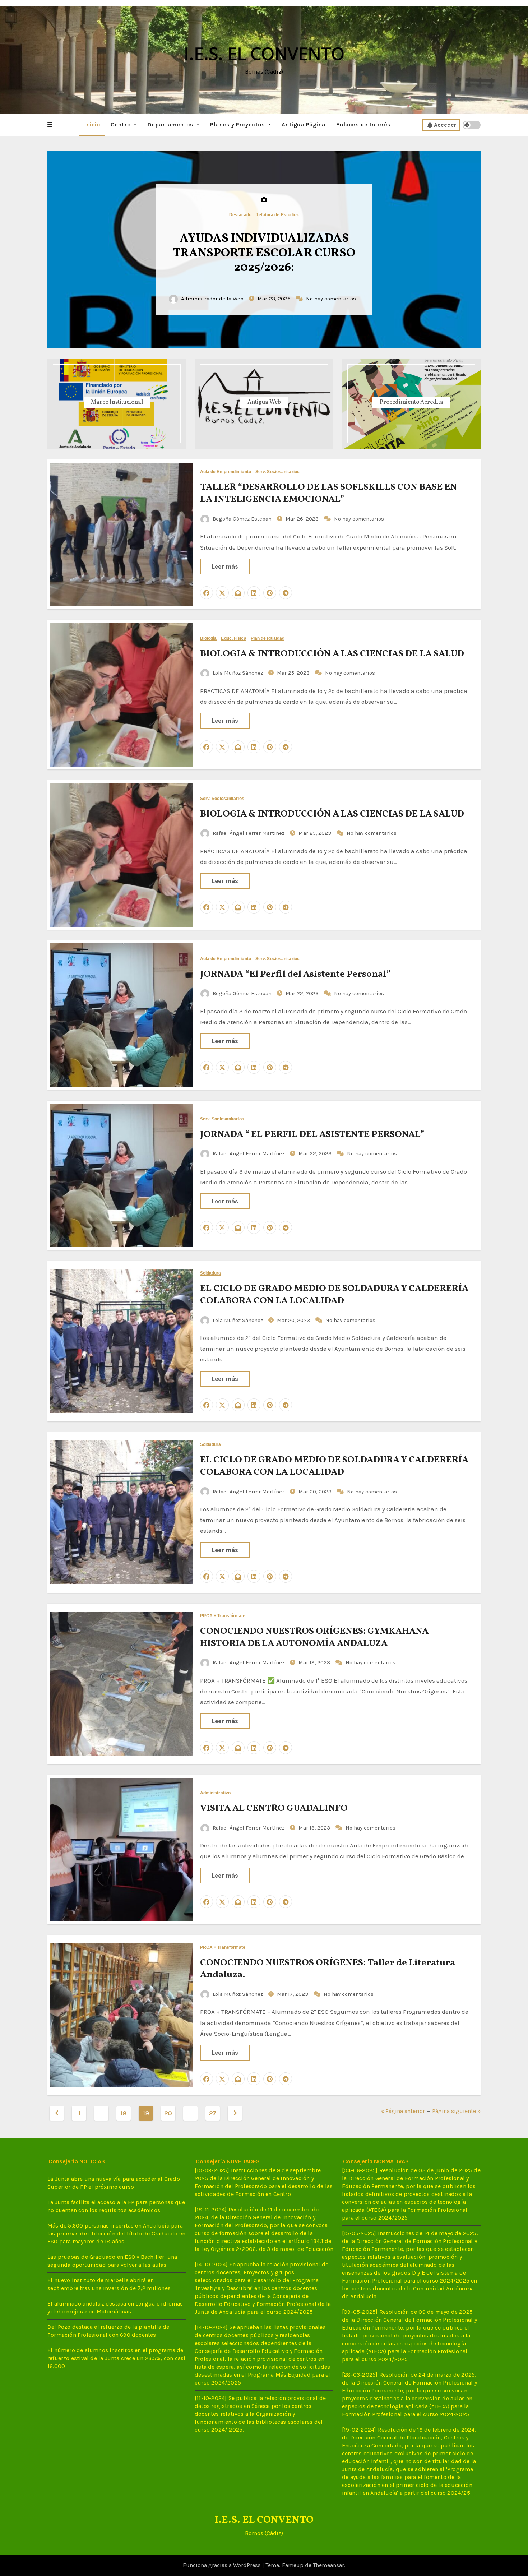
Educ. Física (233, 639)
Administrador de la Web (214, 299)
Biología (209, 639)
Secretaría (277, 215)
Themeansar (328, 2565)
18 (124, 2113)
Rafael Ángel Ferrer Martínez (249, 833)
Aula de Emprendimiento (226, 472)
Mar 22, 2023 (303, 993)
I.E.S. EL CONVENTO (264, 53)
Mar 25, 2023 (294, 673)
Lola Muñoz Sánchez (238, 673)
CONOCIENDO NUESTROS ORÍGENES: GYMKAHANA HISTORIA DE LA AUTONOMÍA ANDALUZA (314, 1637)
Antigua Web (264, 402)
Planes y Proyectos (238, 124)
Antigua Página (304, 124)
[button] (50, 125)
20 (168, 2113)
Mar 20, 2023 (294, 1320)
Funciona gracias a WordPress (223, 2565)
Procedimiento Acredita (411, 402)
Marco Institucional (117, 402)
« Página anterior (403, 2111)
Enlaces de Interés (363, 124)
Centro (121, 124)
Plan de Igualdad (268, 639)
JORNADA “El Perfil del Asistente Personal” (295, 974)
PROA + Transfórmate (223, 1616)
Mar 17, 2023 (293, 1994)
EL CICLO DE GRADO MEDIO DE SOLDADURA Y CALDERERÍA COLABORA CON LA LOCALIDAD (334, 1295)
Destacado (251, 215)
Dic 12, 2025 (275, 299)
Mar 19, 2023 (315, 1662)
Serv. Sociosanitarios (277, 472)
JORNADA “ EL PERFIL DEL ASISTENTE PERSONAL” (312, 1134)
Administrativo (215, 1793)
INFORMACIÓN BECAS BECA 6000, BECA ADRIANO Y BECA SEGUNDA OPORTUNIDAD (264, 254)
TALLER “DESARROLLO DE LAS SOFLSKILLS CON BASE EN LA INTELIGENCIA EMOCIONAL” (328, 493)
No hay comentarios (330, 299)
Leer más (225, 566)
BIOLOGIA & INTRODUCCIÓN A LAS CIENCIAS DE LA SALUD (332, 654)
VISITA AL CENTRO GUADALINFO (274, 1808)
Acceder (445, 125)
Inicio (92, 124)
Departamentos (171, 124)
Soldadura (211, 1273)
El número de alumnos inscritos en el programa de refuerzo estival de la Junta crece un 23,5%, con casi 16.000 (117, 2358)
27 (213, 2113)
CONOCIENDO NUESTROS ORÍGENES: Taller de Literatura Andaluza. (328, 1969)
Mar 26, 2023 (303, 519)
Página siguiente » (456, 2111)
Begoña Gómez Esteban (242, 519)
